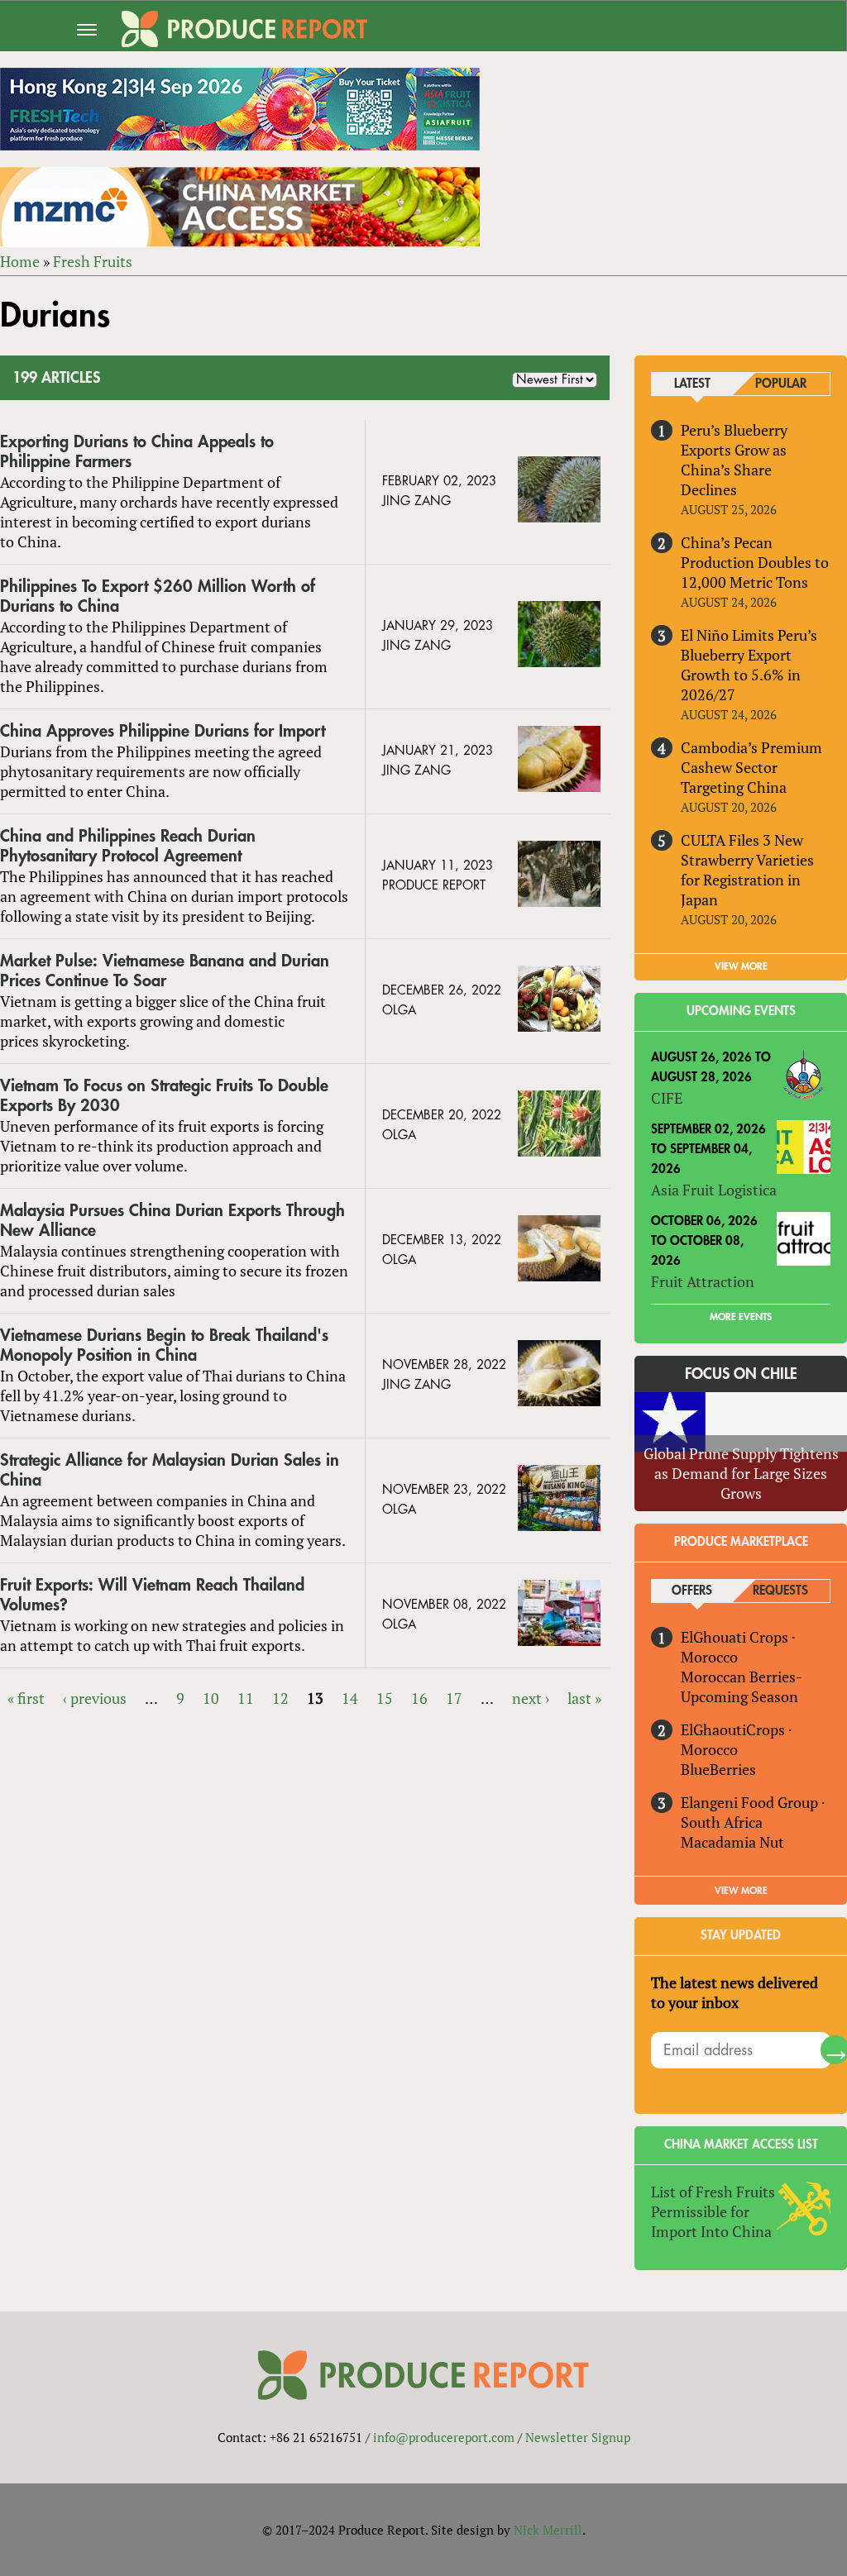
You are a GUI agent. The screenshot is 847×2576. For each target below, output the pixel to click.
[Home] (244, 29)
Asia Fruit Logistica (714, 1190)
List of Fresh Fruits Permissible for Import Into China (713, 2211)
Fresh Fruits (93, 261)
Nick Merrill (548, 2530)
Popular (781, 384)
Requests (780, 1591)
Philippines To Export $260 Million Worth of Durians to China (158, 596)
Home (20, 261)
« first (26, 1698)
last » (584, 1698)
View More (741, 1891)
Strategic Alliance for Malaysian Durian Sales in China (170, 1470)
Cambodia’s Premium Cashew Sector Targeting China (751, 767)
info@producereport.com (444, 2437)
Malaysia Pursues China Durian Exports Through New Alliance (172, 1221)
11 (246, 1698)
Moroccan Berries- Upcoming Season (741, 1686)
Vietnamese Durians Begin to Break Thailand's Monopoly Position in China (164, 1345)
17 (454, 1698)
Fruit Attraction (703, 1281)
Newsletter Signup (578, 2437)
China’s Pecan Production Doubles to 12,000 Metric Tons (755, 562)
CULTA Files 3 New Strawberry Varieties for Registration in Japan (747, 870)
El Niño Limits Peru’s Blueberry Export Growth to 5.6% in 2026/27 (749, 665)
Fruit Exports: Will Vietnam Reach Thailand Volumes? (152, 1595)
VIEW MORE (741, 966)
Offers (692, 1591)
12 (280, 1698)
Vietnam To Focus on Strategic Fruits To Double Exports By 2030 (164, 1096)
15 (385, 1698)
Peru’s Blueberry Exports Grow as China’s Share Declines (734, 460)
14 (350, 1698)
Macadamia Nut (732, 1842)
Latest (692, 384)
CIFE (667, 1098)
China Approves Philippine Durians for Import (163, 731)
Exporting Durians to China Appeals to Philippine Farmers (137, 452)
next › (531, 1698)
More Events (741, 1317)
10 (211, 1698)
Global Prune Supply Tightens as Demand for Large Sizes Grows (741, 1473)
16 (419, 1698)
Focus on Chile (741, 1374)
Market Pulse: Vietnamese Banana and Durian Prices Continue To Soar (165, 971)
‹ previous (95, 1698)
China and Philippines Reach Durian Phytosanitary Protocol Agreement (128, 846)
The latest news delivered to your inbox (735, 1992)
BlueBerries (718, 1769)
